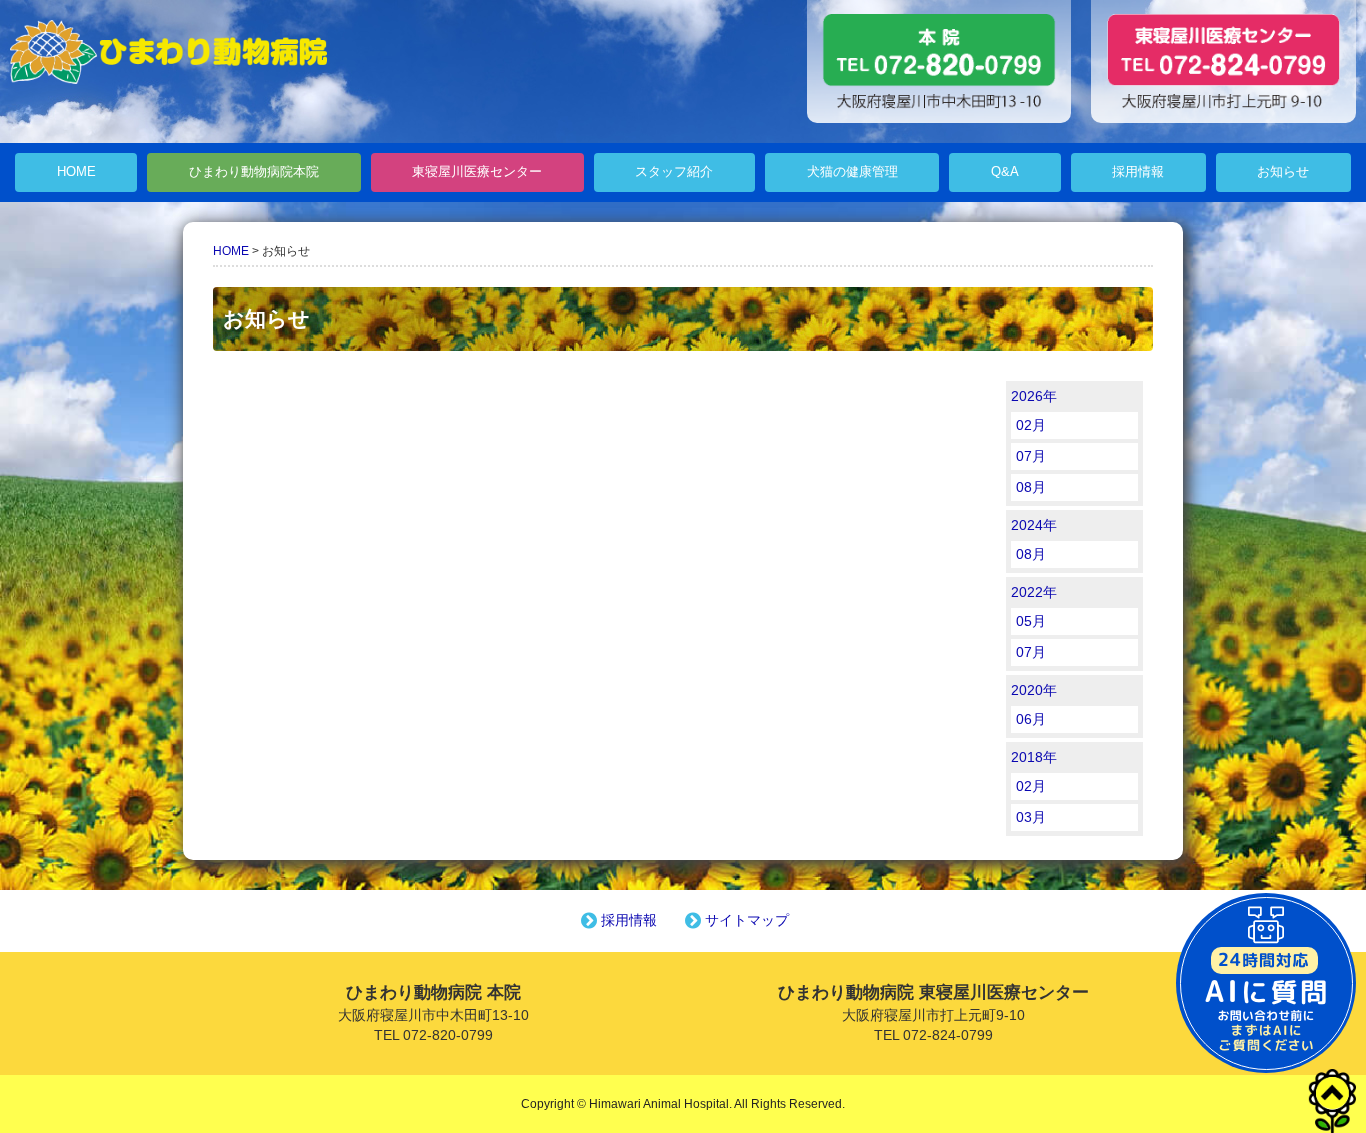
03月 (1031, 817)
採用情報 (1138, 172)
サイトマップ (747, 920)
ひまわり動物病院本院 (254, 172)
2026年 (1034, 396)
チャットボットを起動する (1266, 983)
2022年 (1034, 592)
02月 (1031, 425)
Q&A (1005, 172)
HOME (76, 172)
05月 (1031, 621)
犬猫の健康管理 (852, 172)
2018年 (1034, 757)
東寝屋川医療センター (477, 172)
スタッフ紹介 (674, 172)
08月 (1031, 487)
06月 (1031, 719)
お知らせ (1283, 172)
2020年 (1034, 690)
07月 (1031, 456)
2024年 (1034, 525)
